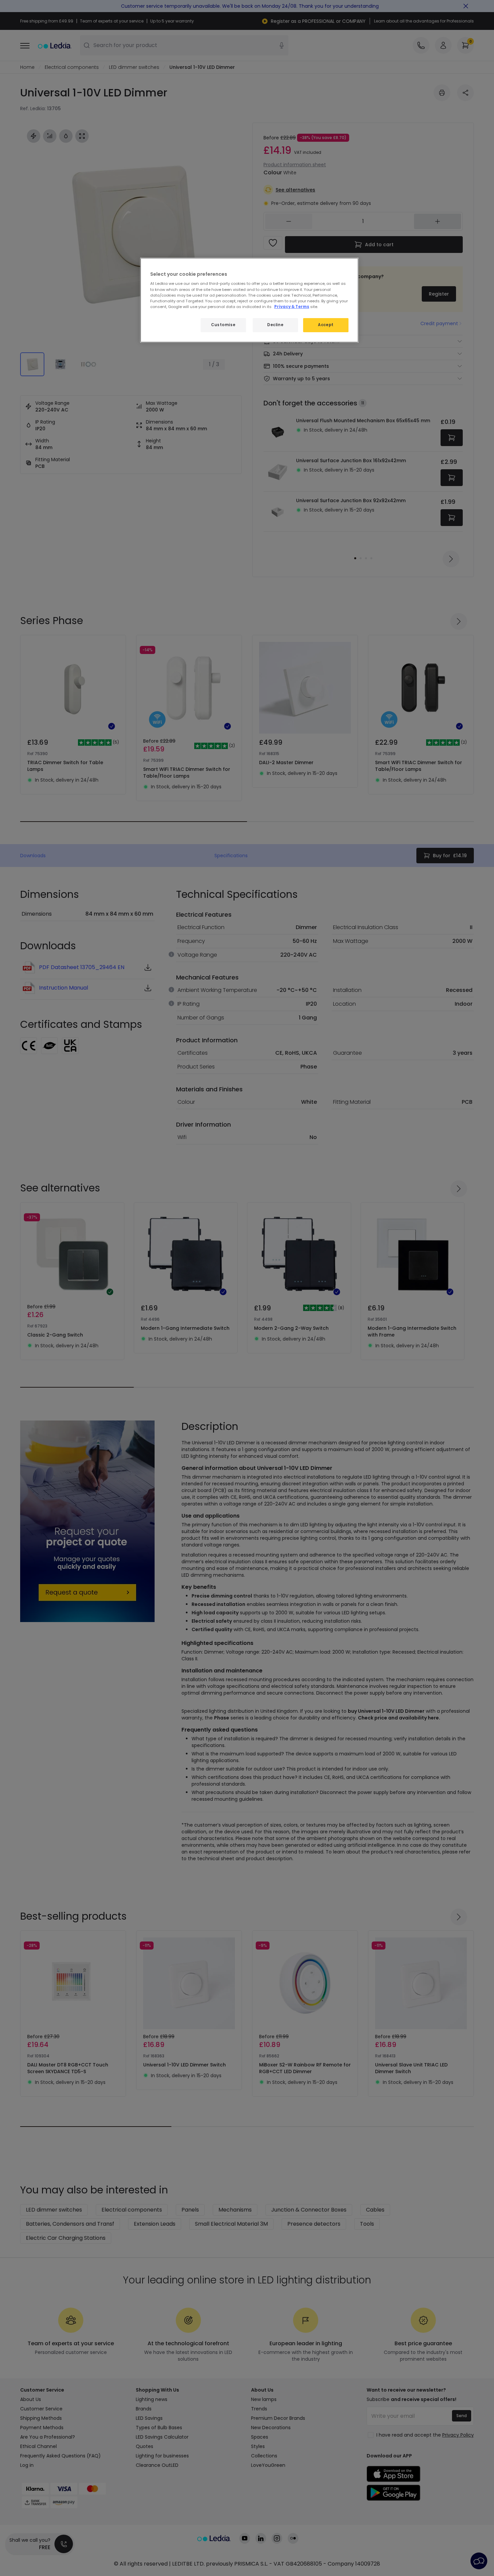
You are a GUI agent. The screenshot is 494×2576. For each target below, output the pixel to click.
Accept (326, 325)
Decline (275, 325)
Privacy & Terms (292, 307)
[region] (249, 300)
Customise (223, 325)
